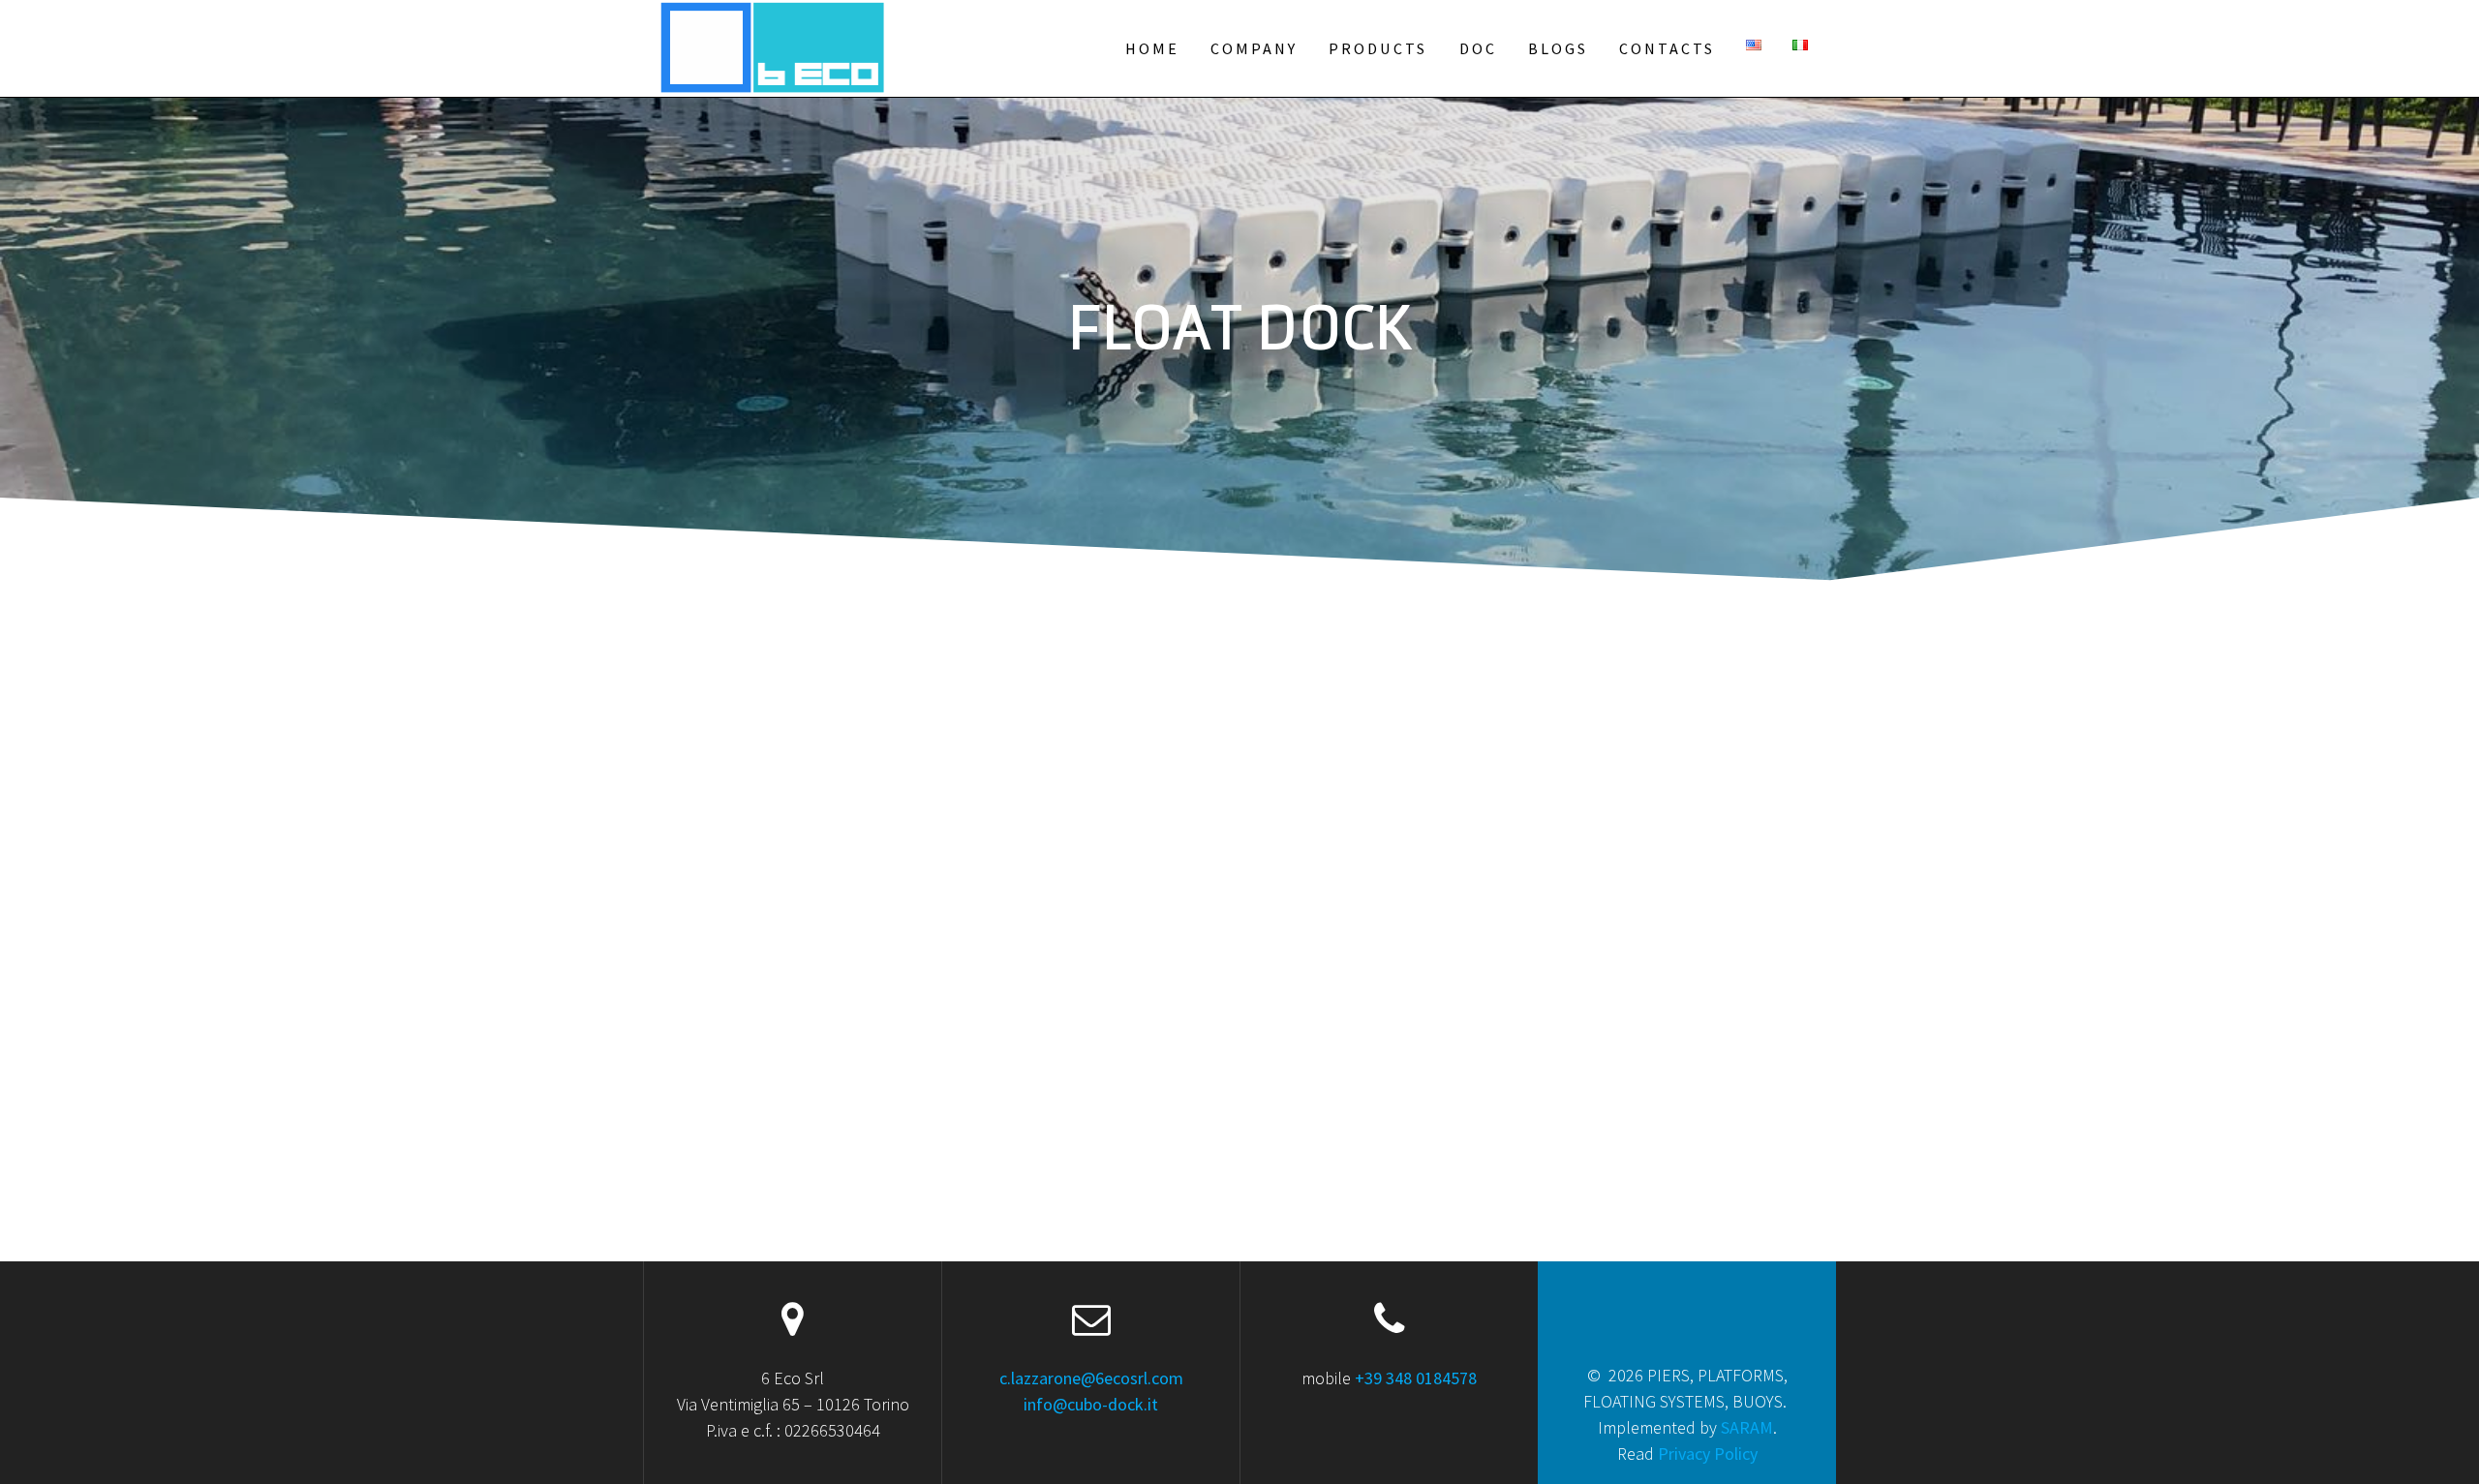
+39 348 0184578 (1416, 1378)
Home (1152, 48)
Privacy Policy (1708, 1454)
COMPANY (1254, 48)
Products (1378, 48)
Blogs (1558, 48)
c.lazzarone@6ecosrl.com (1091, 1378)
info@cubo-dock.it (1091, 1404)
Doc (1478, 48)
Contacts (1667, 48)
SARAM (1747, 1427)
